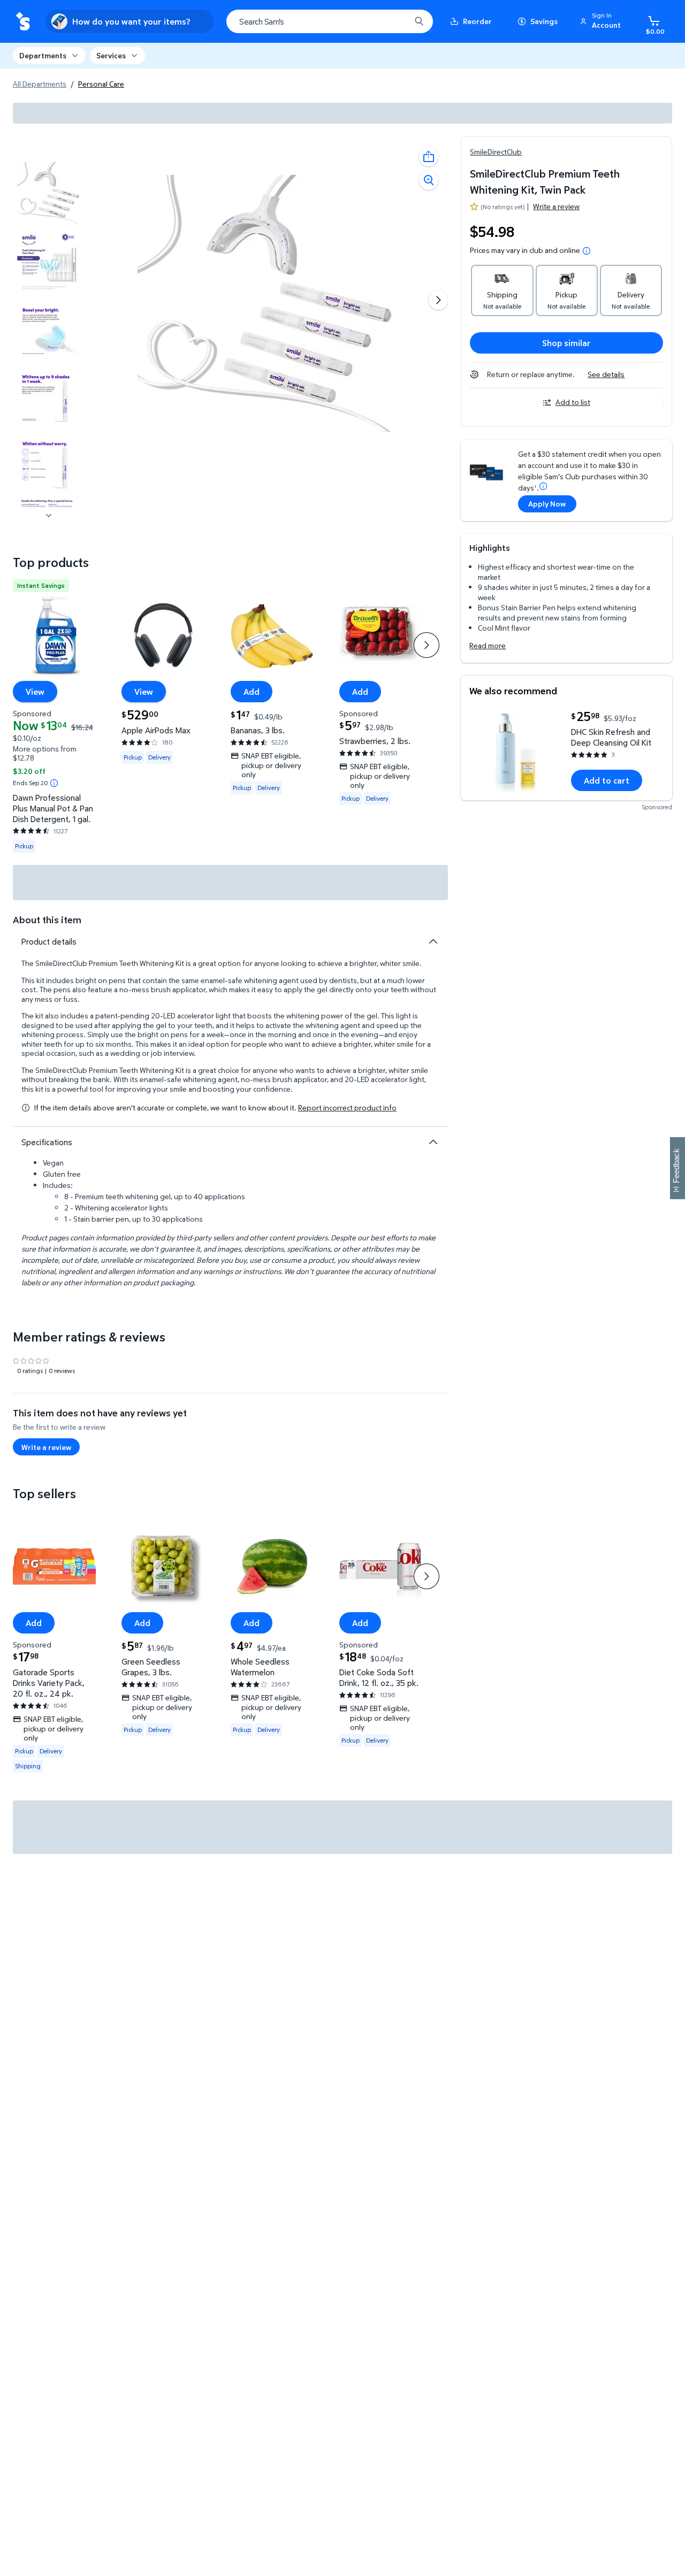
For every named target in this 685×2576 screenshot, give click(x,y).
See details (606, 374)
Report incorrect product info (347, 1108)
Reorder (477, 21)
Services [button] (111, 55)
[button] (602, 21)
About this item (47, 920)
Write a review (556, 206)
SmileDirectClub (496, 152)
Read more (488, 645)
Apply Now (547, 504)
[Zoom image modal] (429, 180)
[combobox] (330, 21)
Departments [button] (43, 55)
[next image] (49, 516)
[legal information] (587, 251)
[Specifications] (433, 1142)
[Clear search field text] (394, 21)
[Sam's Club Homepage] (23, 22)
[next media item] (438, 300)
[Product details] (433, 941)
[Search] (419, 21)
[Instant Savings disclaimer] (54, 783)
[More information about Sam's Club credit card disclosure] (543, 486)
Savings (544, 21)
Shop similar (566, 343)
